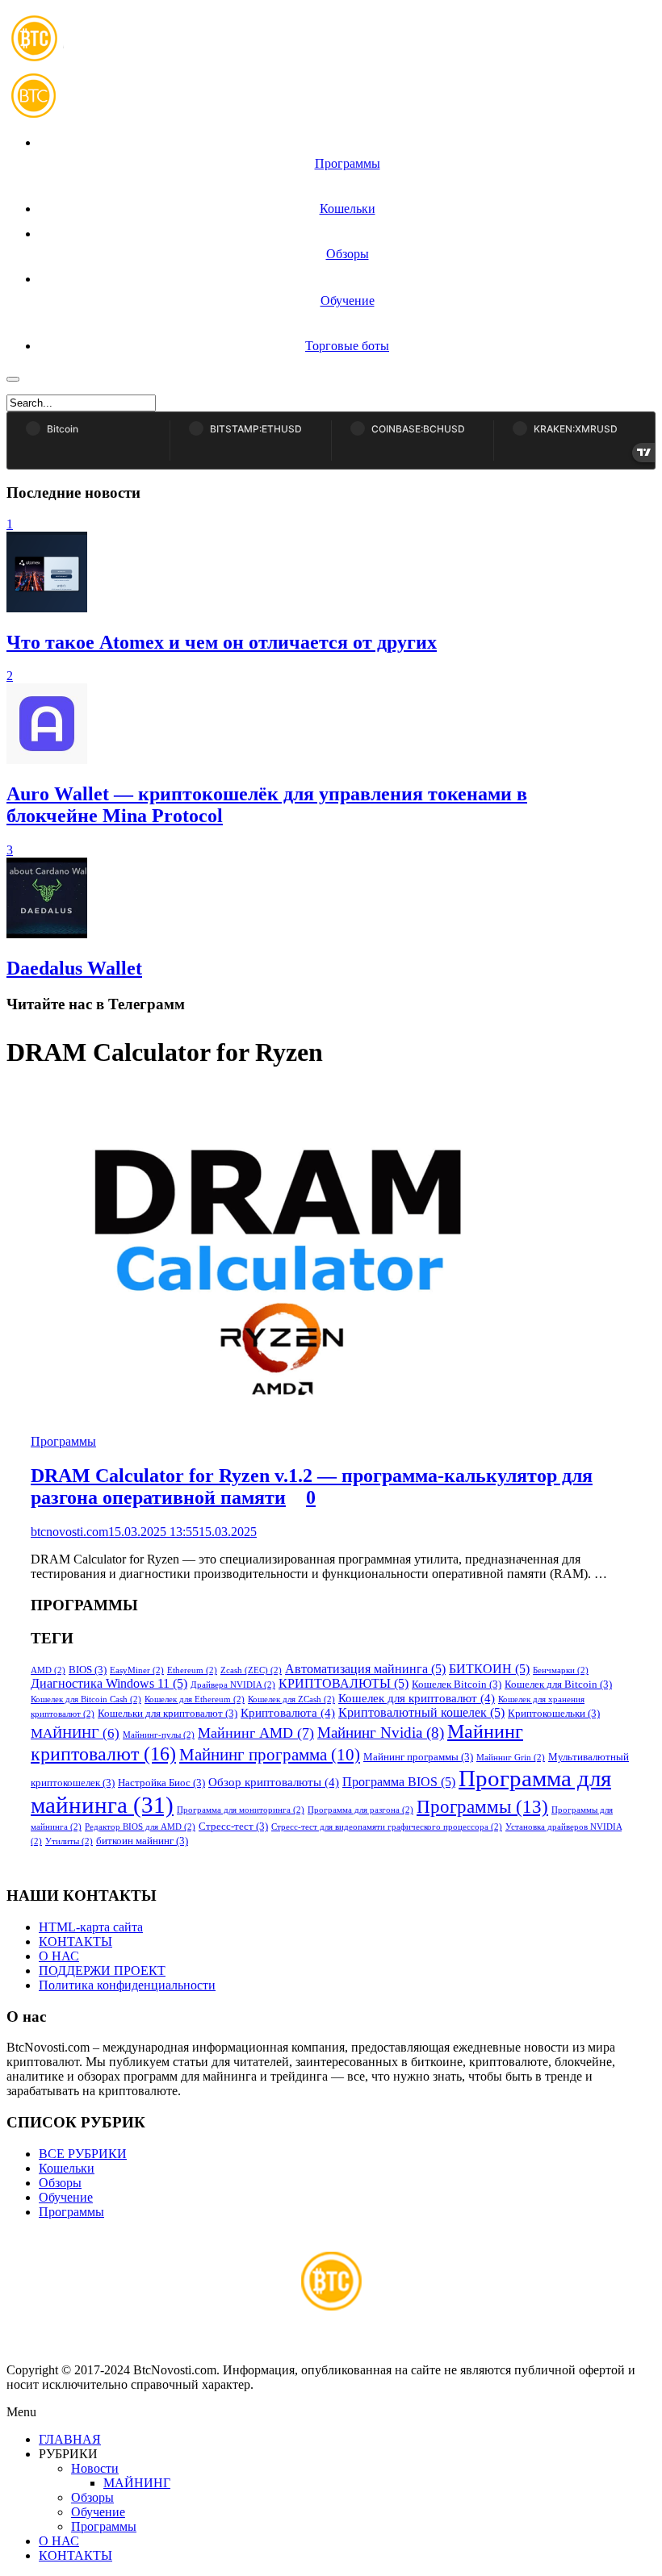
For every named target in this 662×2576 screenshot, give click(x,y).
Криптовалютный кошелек (421, 1712)
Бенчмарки (561, 1670)
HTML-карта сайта (91, 1927)
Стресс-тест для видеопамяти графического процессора (387, 1827)
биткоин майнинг (142, 1841)
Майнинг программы (418, 1757)
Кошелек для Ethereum (195, 1699)
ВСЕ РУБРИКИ (83, 2154)
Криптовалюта (288, 1713)
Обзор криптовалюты (274, 1782)
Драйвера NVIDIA (233, 1685)
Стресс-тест (233, 1827)
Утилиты (69, 1841)
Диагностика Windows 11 (109, 1683)
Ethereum (192, 1670)
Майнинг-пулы (159, 1735)
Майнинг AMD (256, 1733)
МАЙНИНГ (75, 1733)
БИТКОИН (489, 1669)
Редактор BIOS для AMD (140, 1827)
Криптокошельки (554, 1714)
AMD (48, 1670)
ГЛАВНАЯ (70, 2439)
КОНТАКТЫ (75, 1941)
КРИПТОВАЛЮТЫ (344, 1683)
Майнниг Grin (511, 1758)
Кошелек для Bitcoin (558, 1685)
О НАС (59, 1956)
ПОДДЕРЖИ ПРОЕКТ (102, 1971)
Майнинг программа (270, 1755)
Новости (95, 2468)
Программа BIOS (399, 1782)
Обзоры (60, 2183)
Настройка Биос (161, 1783)
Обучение (66, 2197)
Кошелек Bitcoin (457, 1685)
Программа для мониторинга (241, 1810)
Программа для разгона (360, 1810)
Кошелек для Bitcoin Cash (86, 1699)
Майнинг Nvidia (381, 1733)
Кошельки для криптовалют (168, 1714)
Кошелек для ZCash (291, 1699)
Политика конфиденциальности (127, 1985)
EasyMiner (137, 1670)
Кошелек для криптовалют (417, 1698)
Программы (63, 1441)
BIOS (88, 1670)
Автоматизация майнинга (365, 1669)
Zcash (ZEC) (251, 1670)
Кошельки (67, 2168)
